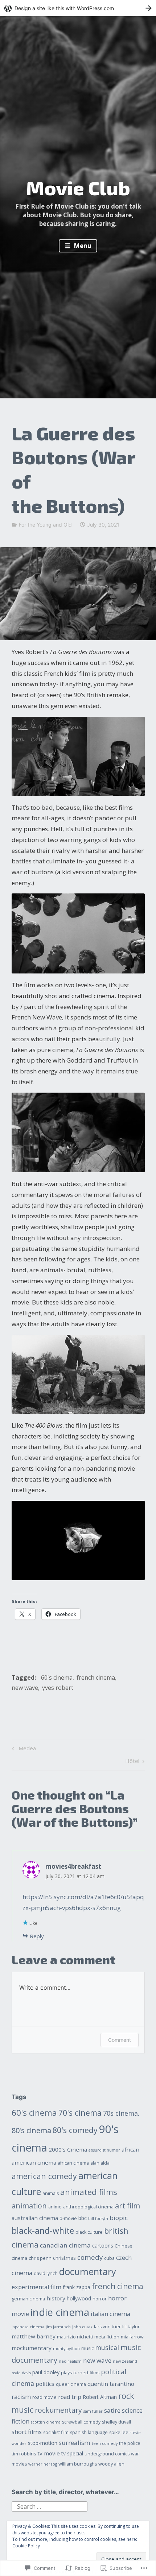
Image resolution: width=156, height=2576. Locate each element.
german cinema (28, 2299)
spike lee (119, 2432)
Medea (23, 1749)
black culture (89, 2232)
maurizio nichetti (75, 2337)
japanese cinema (28, 2327)
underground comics (107, 2454)
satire (112, 2410)
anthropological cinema (88, 2207)
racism (21, 2397)
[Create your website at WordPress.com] (78, 8)
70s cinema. (121, 2113)
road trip (70, 2397)
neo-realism (70, 2361)
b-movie (68, 2218)
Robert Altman (100, 2397)
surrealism (75, 2443)
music (87, 2348)
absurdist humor (104, 2150)
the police (130, 2443)
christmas (64, 2258)
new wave (25, 1688)
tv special (72, 2453)
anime (55, 2207)
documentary (88, 2271)
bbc (83, 2218)
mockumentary (32, 2348)
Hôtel (132, 1762)
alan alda (100, 2163)
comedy (90, 2257)
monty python (66, 2349)
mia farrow (132, 2337)
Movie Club (78, 188)
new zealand (125, 2361)
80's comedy (75, 2130)
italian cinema (110, 2314)
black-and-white (43, 2231)
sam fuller (93, 2411)
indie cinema (60, 2312)
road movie (44, 2397)
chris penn (40, 2258)
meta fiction (107, 2337)
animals (51, 2193)
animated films (89, 2192)
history (56, 2298)
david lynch (46, 2273)
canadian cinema (65, 2245)
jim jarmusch (58, 2327)
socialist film (56, 2432)
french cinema (96, 1677)
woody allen (111, 2464)
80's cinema (31, 2130)
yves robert (58, 1688)
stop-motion (43, 2443)
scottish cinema (46, 2422)
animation (29, 2206)
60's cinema (57, 1677)
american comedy (44, 2176)
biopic (119, 2218)
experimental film (36, 2287)
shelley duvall (116, 2422)
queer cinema (71, 2384)
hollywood (79, 2298)
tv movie (49, 2453)
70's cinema (80, 2113)
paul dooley (46, 2372)
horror (100, 2299)
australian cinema (35, 2218)
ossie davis (21, 2373)
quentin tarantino (111, 2384)
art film (128, 2206)
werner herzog (43, 2464)
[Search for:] (50, 2506)
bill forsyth (98, 2219)
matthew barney (34, 2336)
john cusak (82, 2327)
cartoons (103, 2246)
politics (45, 2384)
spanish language (89, 2432)
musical (107, 2347)
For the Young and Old (45, 525)
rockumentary (58, 2410)
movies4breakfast (73, 1866)
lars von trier (107, 2327)
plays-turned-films (80, 2373)
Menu (82, 246)
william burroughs (78, 2464)
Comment (120, 2040)
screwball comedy (81, 2422)
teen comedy (105, 2443)
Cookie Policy (26, 2546)
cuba (109, 2258)
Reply (37, 1936)
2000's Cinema (68, 2149)
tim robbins (24, 2454)
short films (27, 2432)
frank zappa (77, 2287)
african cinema (73, 2163)
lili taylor (131, 2327)
